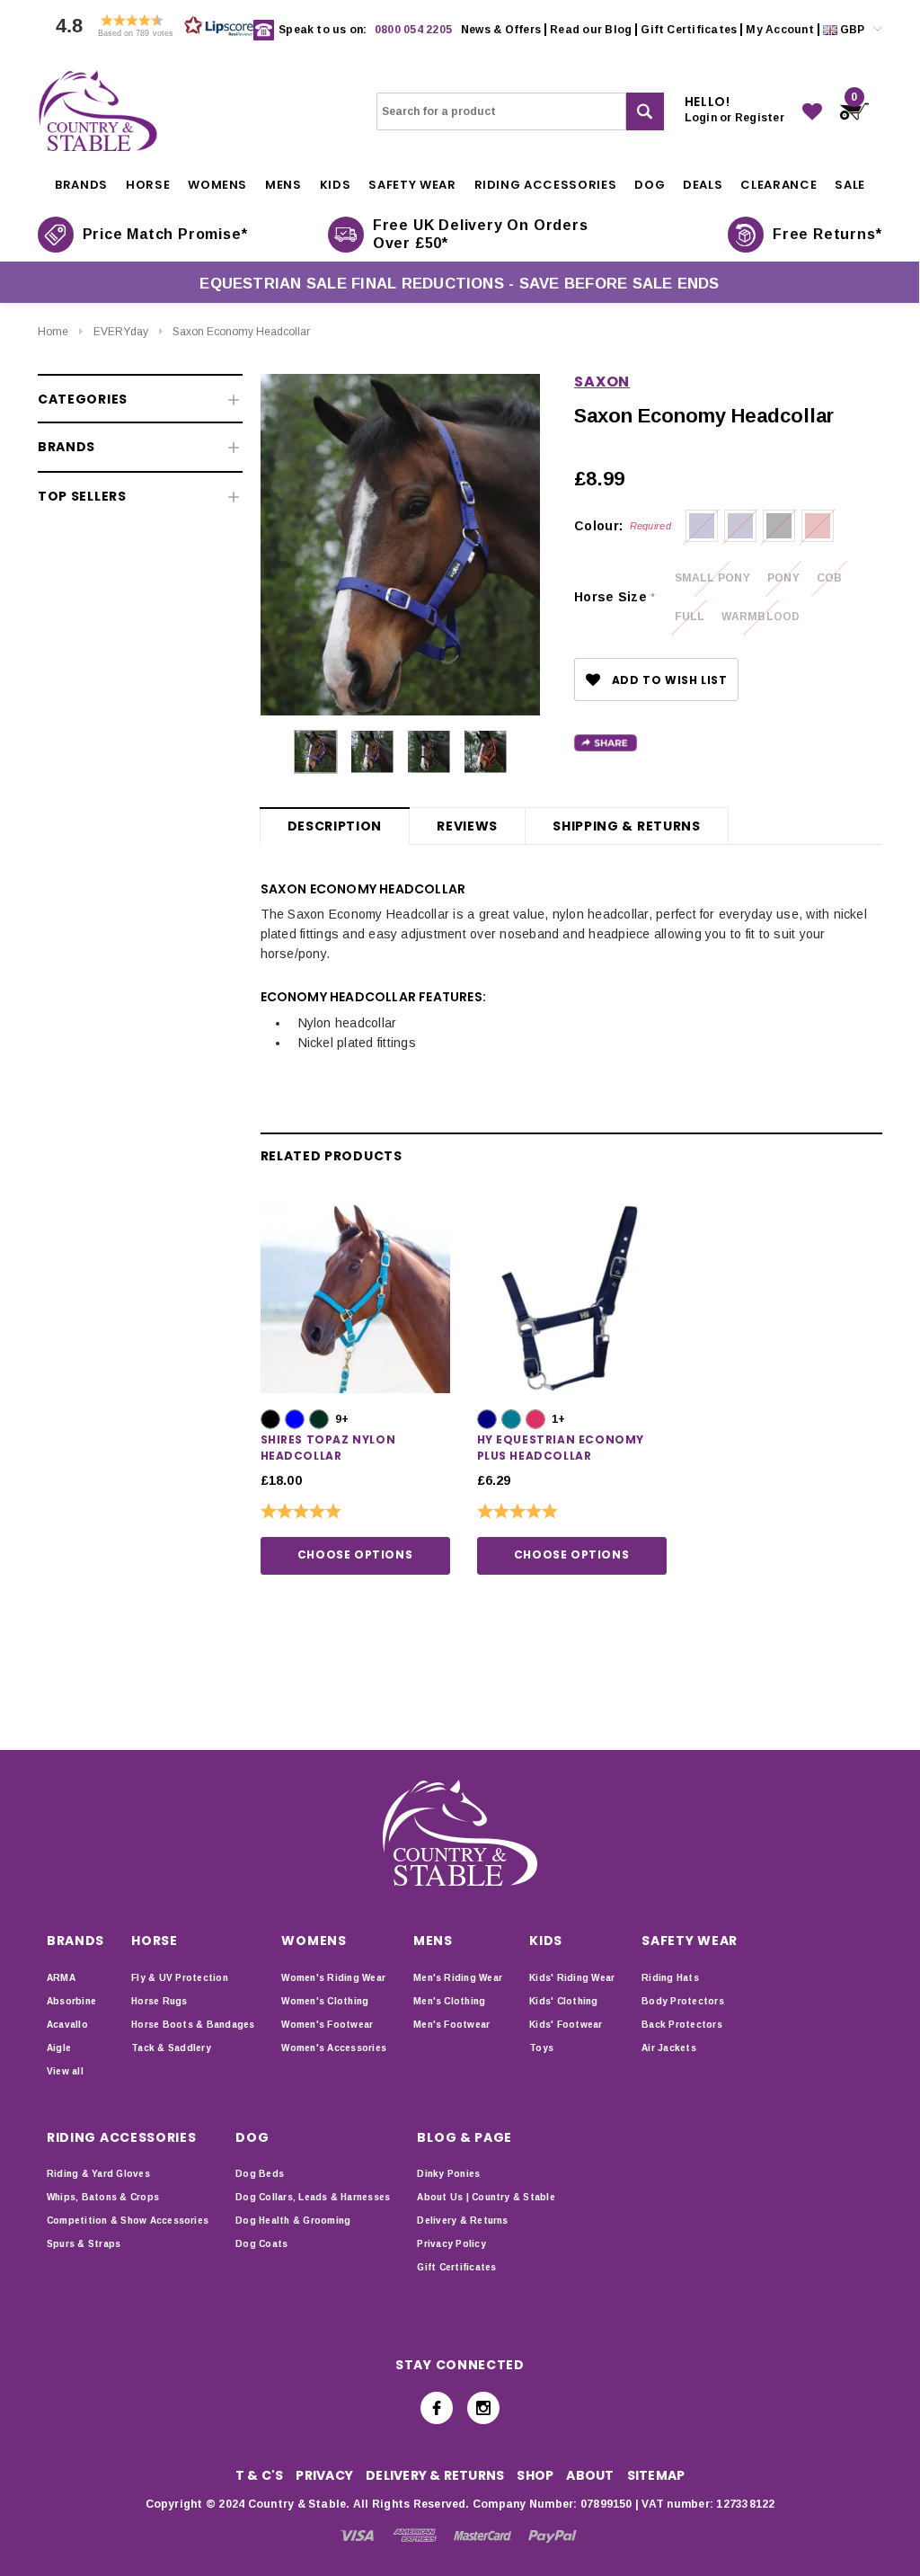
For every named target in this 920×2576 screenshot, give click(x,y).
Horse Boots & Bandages (193, 2025)
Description (335, 826)
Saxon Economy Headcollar (241, 332)
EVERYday (121, 332)
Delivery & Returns (462, 2221)
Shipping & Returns (627, 826)
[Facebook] (437, 2408)
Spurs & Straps (84, 2244)
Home (53, 332)
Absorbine (71, 2001)
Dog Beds (260, 2174)
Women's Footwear (327, 2025)
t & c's (260, 2475)
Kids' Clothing (563, 2001)
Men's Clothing (449, 2001)
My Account (779, 30)
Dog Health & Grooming (293, 2221)
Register (760, 118)
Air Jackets (669, 2048)
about (590, 2475)
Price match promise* (165, 234)
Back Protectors (682, 2025)
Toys (541, 2048)
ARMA (61, 1978)
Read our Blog (591, 30)
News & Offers (501, 30)
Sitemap (656, 2475)
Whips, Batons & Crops (103, 2197)
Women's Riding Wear (333, 1978)
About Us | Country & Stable (486, 2197)
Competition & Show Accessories (128, 2221)
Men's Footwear (451, 2025)
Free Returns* (827, 234)
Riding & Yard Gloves (98, 2174)
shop (535, 2475)
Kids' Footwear (566, 2025)
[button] (150, 30)
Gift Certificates (689, 30)
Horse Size (614, 597)
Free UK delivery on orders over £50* (481, 234)
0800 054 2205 (413, 30)
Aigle (59, 2048)
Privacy (324, 2475)
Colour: (623, 526)
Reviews (467, 826)
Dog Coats (261, 2244)
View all (65, 2071)
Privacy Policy (451, 2244)
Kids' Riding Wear (572, 1978)
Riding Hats (670, 1978)
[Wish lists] (812, 111)
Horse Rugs (159, 2001)
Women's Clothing (325, 2001)
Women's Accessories (334, 2048)
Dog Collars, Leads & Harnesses (313, 2197)
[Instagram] (483, 2408)
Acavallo (67, 2025)
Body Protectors (683, 2001)
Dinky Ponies (448, 2174)
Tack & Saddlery (171, 2048)
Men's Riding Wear (458, 1978)
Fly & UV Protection (180, 1978)
